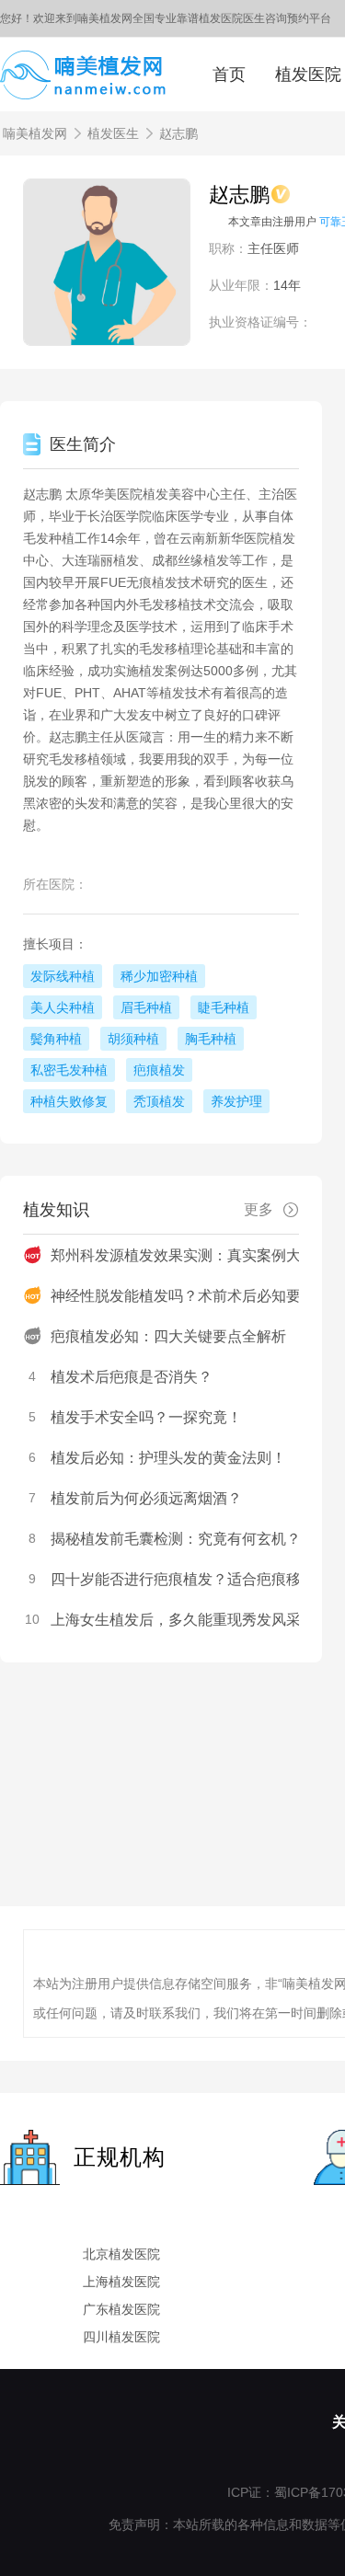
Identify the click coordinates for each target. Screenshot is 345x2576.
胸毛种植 (211, 1039)
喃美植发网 (35, 133)
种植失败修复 (69, 1101)
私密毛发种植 (69, 1070)
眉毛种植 (146, 1007)
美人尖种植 (63, 1007)
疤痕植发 (159, 1070)
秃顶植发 (159, 1101)
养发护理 (236, 1101)
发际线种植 (63, 976)
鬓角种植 (56, 1039)
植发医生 (113, 133)
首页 (229, 75)
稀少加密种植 (159, 976)
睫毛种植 (224, 1007)
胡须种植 (133, 1039)
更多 (259, 1209)
